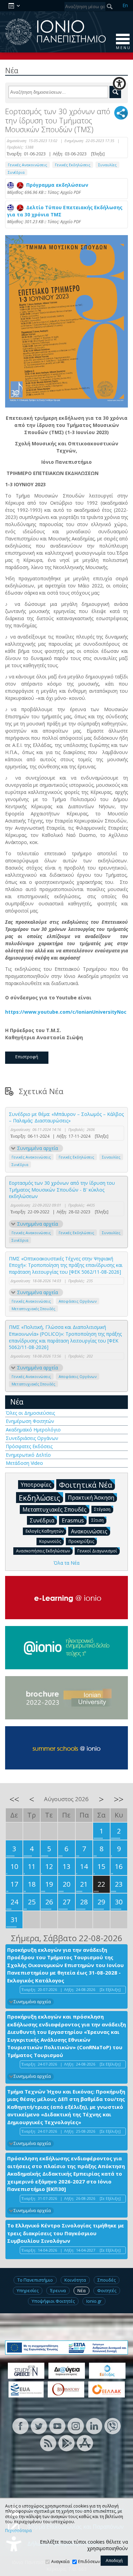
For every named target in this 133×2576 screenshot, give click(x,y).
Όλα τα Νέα (66, 1563)
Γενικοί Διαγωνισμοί (97, 1551)
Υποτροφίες (36, 1485)
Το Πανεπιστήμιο (35, 2280)
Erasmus (73, 1520)
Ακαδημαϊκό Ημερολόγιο (33, 1430)
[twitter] (39, 2426)
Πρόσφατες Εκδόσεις (29, 1446)
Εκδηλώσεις (40, 1498)
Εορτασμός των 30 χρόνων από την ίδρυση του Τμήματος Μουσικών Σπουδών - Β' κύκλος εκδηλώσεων (62, 1190)
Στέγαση (102, 1509)
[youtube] (57, 2426)
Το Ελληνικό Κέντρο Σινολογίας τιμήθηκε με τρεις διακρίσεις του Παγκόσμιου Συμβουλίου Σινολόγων (66, 2233)
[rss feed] (48, 2443)
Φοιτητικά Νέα (86, 1485)
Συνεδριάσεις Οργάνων (32, 1438)
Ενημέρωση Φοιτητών (30, 1421)
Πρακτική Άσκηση (91, 1498)
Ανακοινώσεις (89, 1531)
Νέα (17, 1402)
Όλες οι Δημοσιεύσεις (30, 1413)
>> (119, 1799)
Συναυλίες (107, 165)
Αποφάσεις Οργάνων (78, 1301)
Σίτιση (98, 1520)
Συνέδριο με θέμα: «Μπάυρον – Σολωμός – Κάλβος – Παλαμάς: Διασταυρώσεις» (66, 1117)
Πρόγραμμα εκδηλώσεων (56, 185)
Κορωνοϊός (50, 1541)
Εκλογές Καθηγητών (45, 1531)
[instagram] (76, 2426)
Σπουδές (107, 2280)
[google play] (66, 2443)
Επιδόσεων (89, 2562)
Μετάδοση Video (24, 1463)
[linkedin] (94, 2426)
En (125, 5)
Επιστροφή (27, 1057)
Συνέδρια (16, 172)
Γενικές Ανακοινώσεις (27, 165)
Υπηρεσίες (28, 2290)
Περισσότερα (18, 2531)
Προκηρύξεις (81, 1541)
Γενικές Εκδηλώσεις (73, 165)
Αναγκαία (60, 2562)
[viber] (113, 2426)
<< (14, 1799)
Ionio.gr (94, 2301)
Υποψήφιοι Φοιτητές (53, 2301)
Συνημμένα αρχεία (38, 1148)
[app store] (85, 2443)
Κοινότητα (75, 2280)
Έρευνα (58, 2290)
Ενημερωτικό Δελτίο (28, 1455)
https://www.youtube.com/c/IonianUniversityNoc (66, 1012)
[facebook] (20, 2426)
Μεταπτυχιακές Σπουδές (33, 1309)
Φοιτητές (107, 2290)
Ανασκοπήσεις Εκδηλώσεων (43, 1551)
